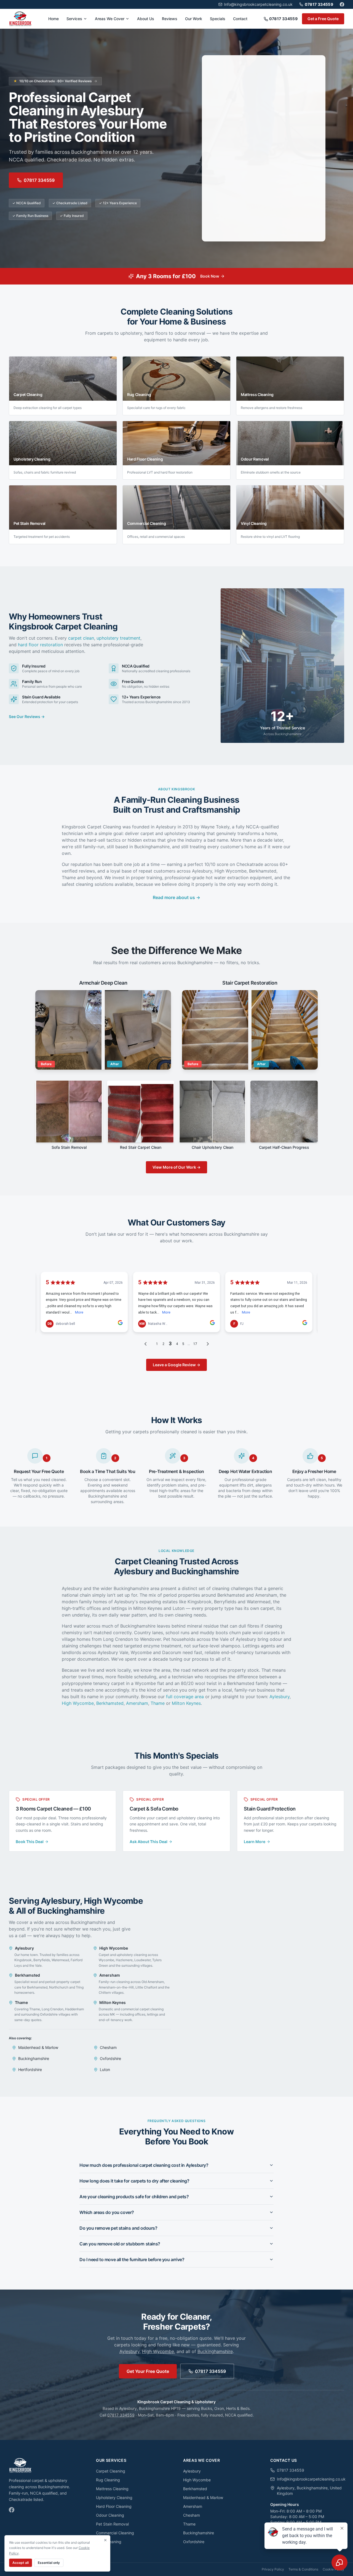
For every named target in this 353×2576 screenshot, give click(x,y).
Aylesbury (280, 1697)
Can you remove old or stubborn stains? (120, 2244)
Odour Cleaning (110, 2515)
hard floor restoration (40, 645)
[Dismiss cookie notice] (105, 2540)
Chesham (108, 2047)
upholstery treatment (118, 638)
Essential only (49, 2563)
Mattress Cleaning (112, 2489)
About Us (146, 19)
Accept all (21, 2563)
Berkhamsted (110, 1703)
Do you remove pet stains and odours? (118, 2228)
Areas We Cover (110, 19)
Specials (218, 19)
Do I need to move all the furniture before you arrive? (132, 2259)
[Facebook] (342, 4)
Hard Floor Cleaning (114, 2506)
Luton (105, 2069)
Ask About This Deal (149, 1842)
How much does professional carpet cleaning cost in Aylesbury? (144, 2165)
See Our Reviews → (27, 717)
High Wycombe (78, 1703)
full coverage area (185, 1697)
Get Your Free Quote (148, 2371)
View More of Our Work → (176, 1167)
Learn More (255, 1842)
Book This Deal (30, 1842)
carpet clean (81, 638)
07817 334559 (319, 4)
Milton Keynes (186, 1703)
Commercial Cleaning (115, 2533)
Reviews (170, 19)
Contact (240, 19)
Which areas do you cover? (107, 2212)
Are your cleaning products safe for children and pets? (134, 2197)
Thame (158, 1703)
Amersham (137, 1703)
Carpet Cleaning (111, 2471)
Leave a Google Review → (176, 1365)
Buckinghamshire (34, 2058)
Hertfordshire (30, 2069)
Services (74, 19)
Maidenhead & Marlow (38, 2047)
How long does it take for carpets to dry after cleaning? (134, 2181)
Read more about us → (176, 897)
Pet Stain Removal (112, 2524)
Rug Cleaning (108, 2480)
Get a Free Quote (323, 19)
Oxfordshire (110, 2058)
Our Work (194, 19)
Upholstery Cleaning (114, 2497)
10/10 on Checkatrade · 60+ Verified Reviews (55, 81)
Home (54, 19)
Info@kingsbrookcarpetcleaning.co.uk (258, 4)
